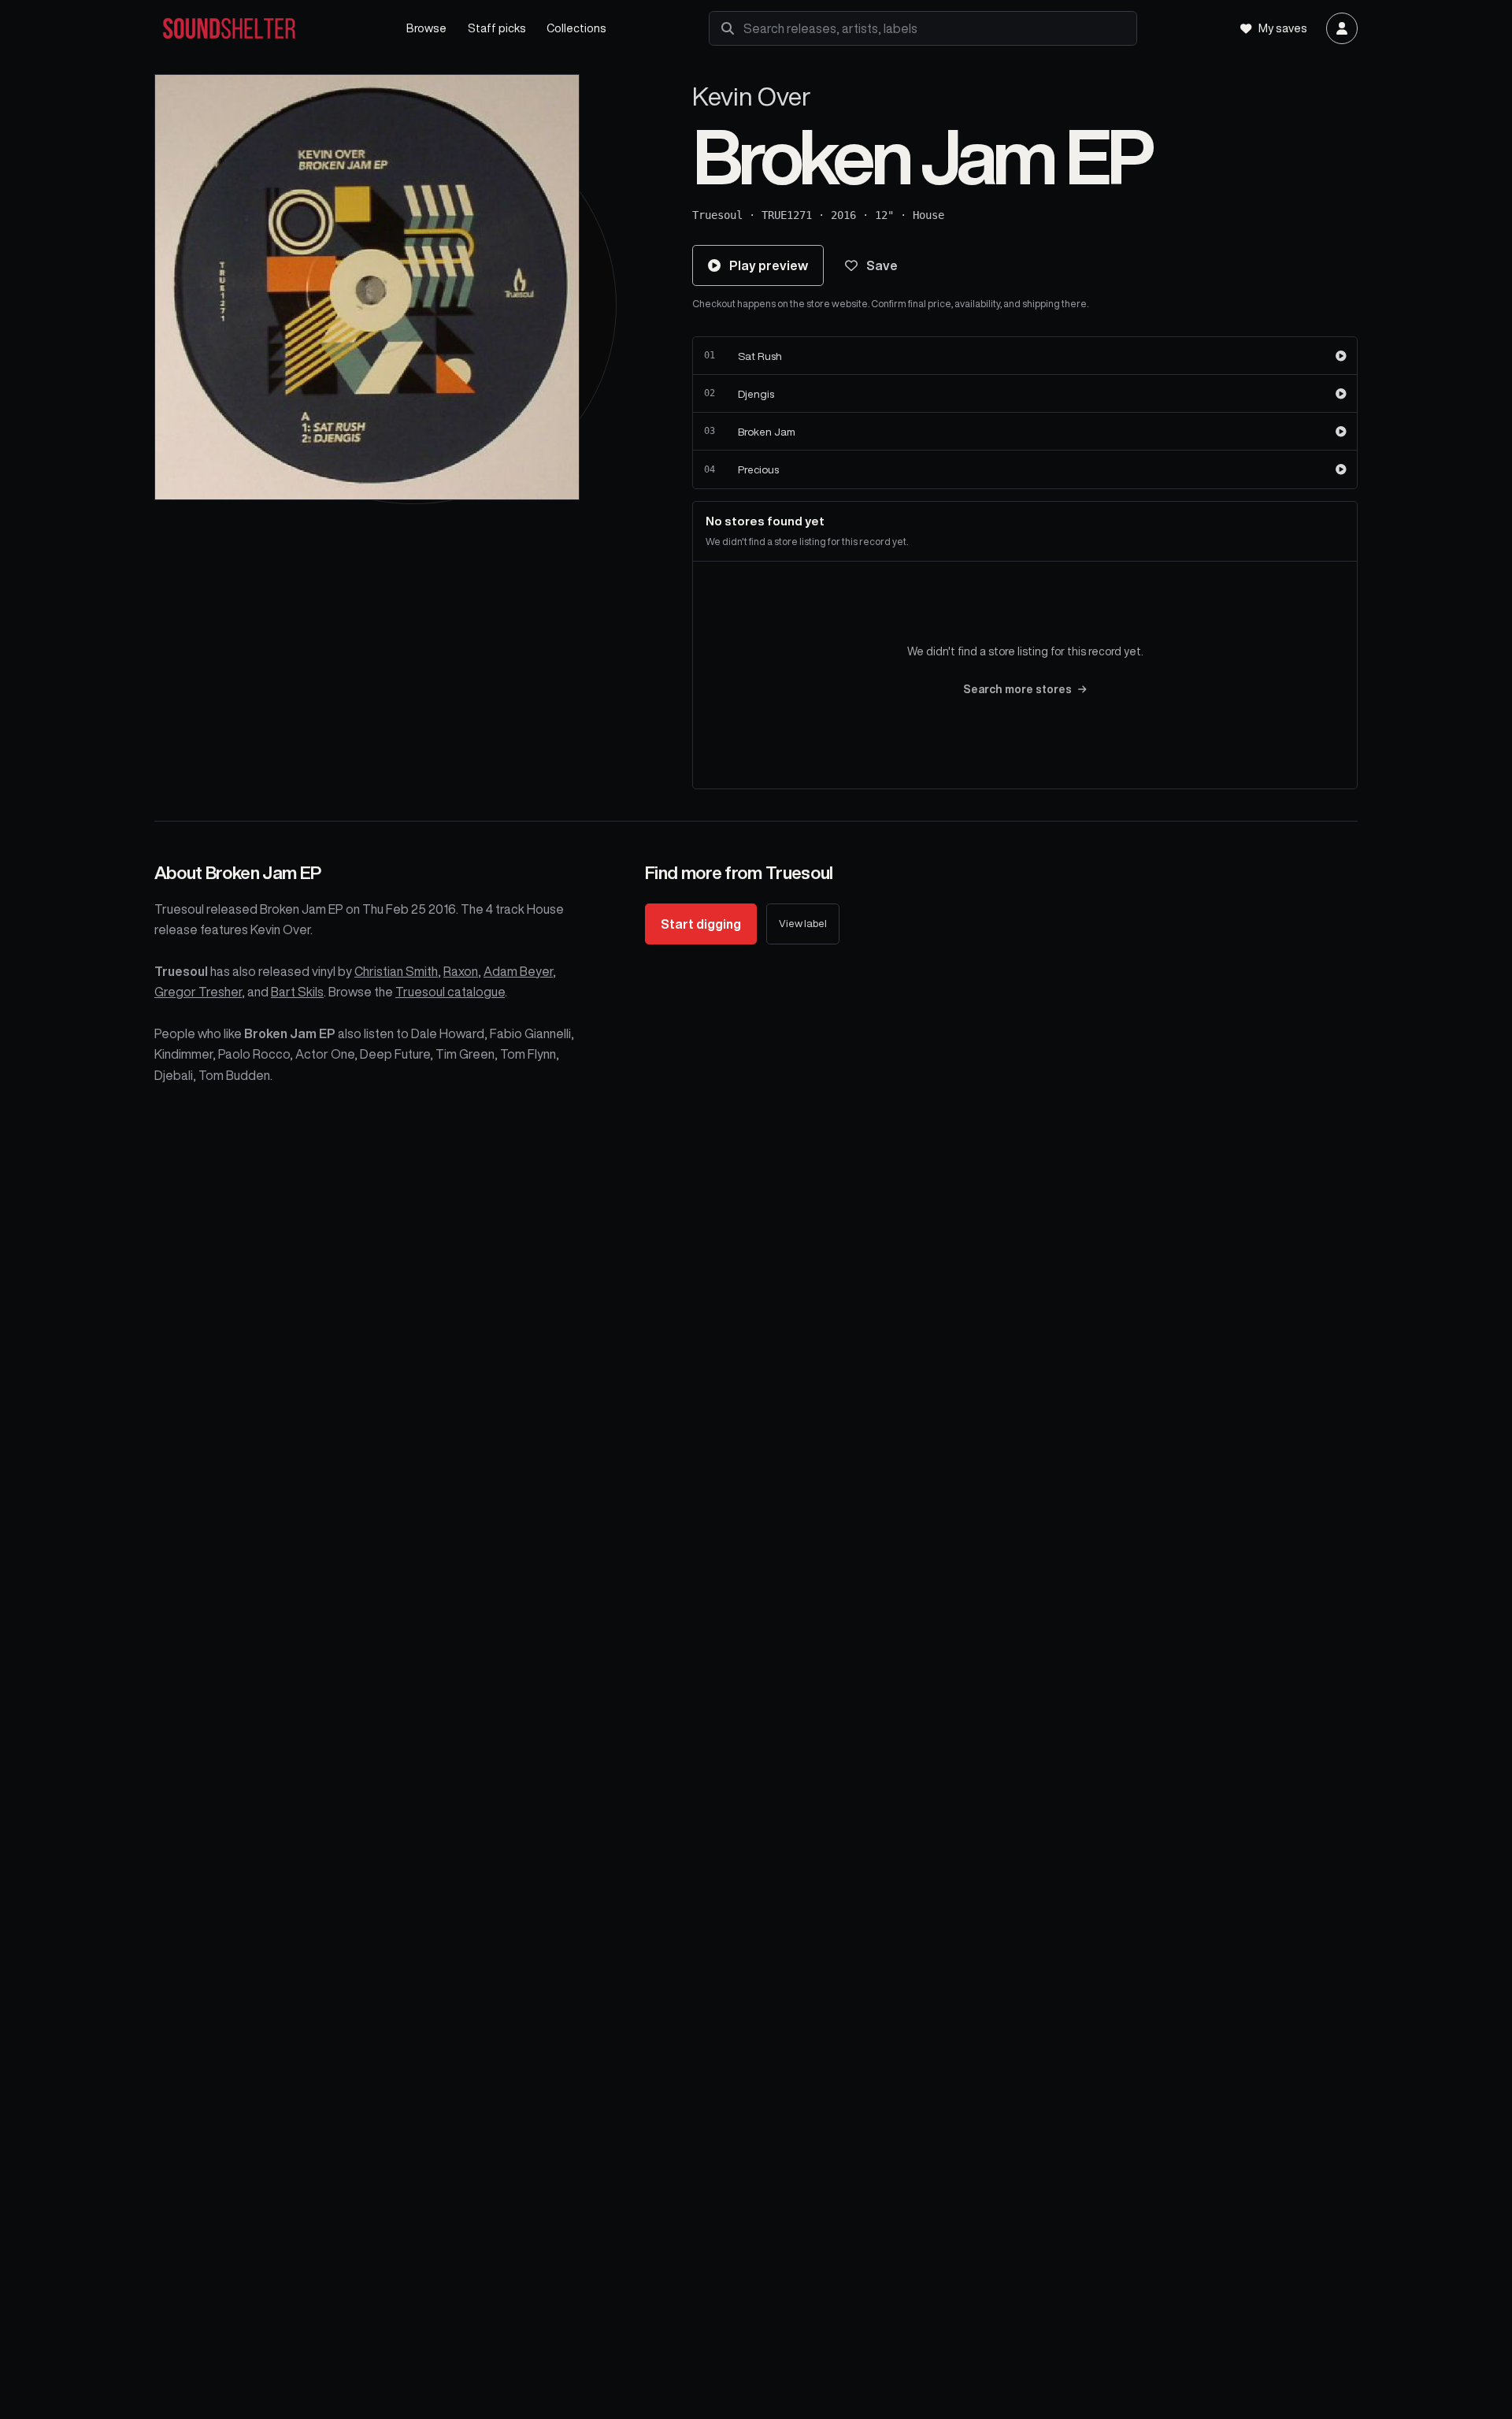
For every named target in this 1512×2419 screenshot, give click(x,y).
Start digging (701, 924)
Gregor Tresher (198, 992)
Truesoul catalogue (450, 992)
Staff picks (497, 28)
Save (882, 265)
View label (803, 924)
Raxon (461, 971)
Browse (426, 28)
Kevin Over (752, 96)
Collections (576, 28)
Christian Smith (396, 971)
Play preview (769, 265)
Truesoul (717, 215)
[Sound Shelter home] (265, 29)
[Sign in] (1342, 28)
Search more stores (1017, 689)
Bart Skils (297, 992)
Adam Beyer (518, 971)
